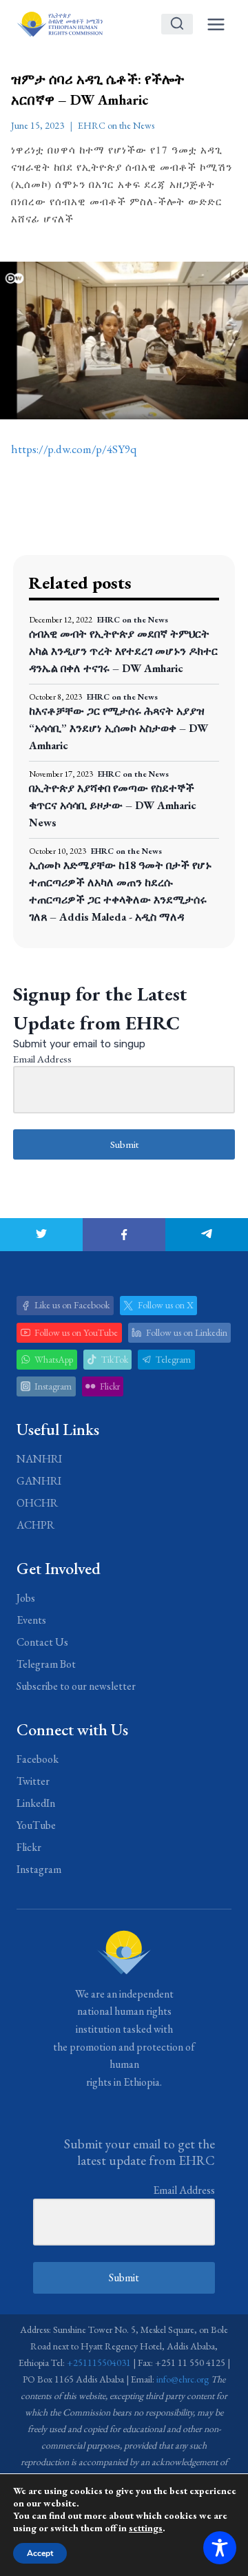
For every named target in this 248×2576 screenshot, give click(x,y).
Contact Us (42, 1642)
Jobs (26, 1598)
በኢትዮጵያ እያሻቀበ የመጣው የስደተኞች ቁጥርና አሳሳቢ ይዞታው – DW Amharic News (113, 805)
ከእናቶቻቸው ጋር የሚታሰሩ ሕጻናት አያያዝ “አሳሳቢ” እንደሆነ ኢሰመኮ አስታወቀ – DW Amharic (118, 728)
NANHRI (39, 1459)
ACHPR (35, 1525)
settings (146, 2528)
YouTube (36, 1825)
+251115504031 (99, 2363)
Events (31, 1620)
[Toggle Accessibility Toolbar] (220, 2548)
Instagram (39, 1869)
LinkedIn (36, 1803)
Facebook (38, 1759)
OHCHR (37, 1503)
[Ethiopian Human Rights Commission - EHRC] (60, 24)
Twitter (33, 1781)
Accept (40, 2553)
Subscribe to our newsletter (76, 1686)
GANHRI (39, 1481)
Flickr (29, 1847)
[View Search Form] (177, 24)
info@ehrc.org (183, 2379)
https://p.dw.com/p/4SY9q (74, 449)
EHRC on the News (116, 125)
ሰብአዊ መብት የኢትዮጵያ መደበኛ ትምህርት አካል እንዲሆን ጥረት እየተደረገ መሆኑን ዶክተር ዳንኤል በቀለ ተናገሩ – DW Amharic (123, 651)
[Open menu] (216, 24)
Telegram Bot (46, 1664)
